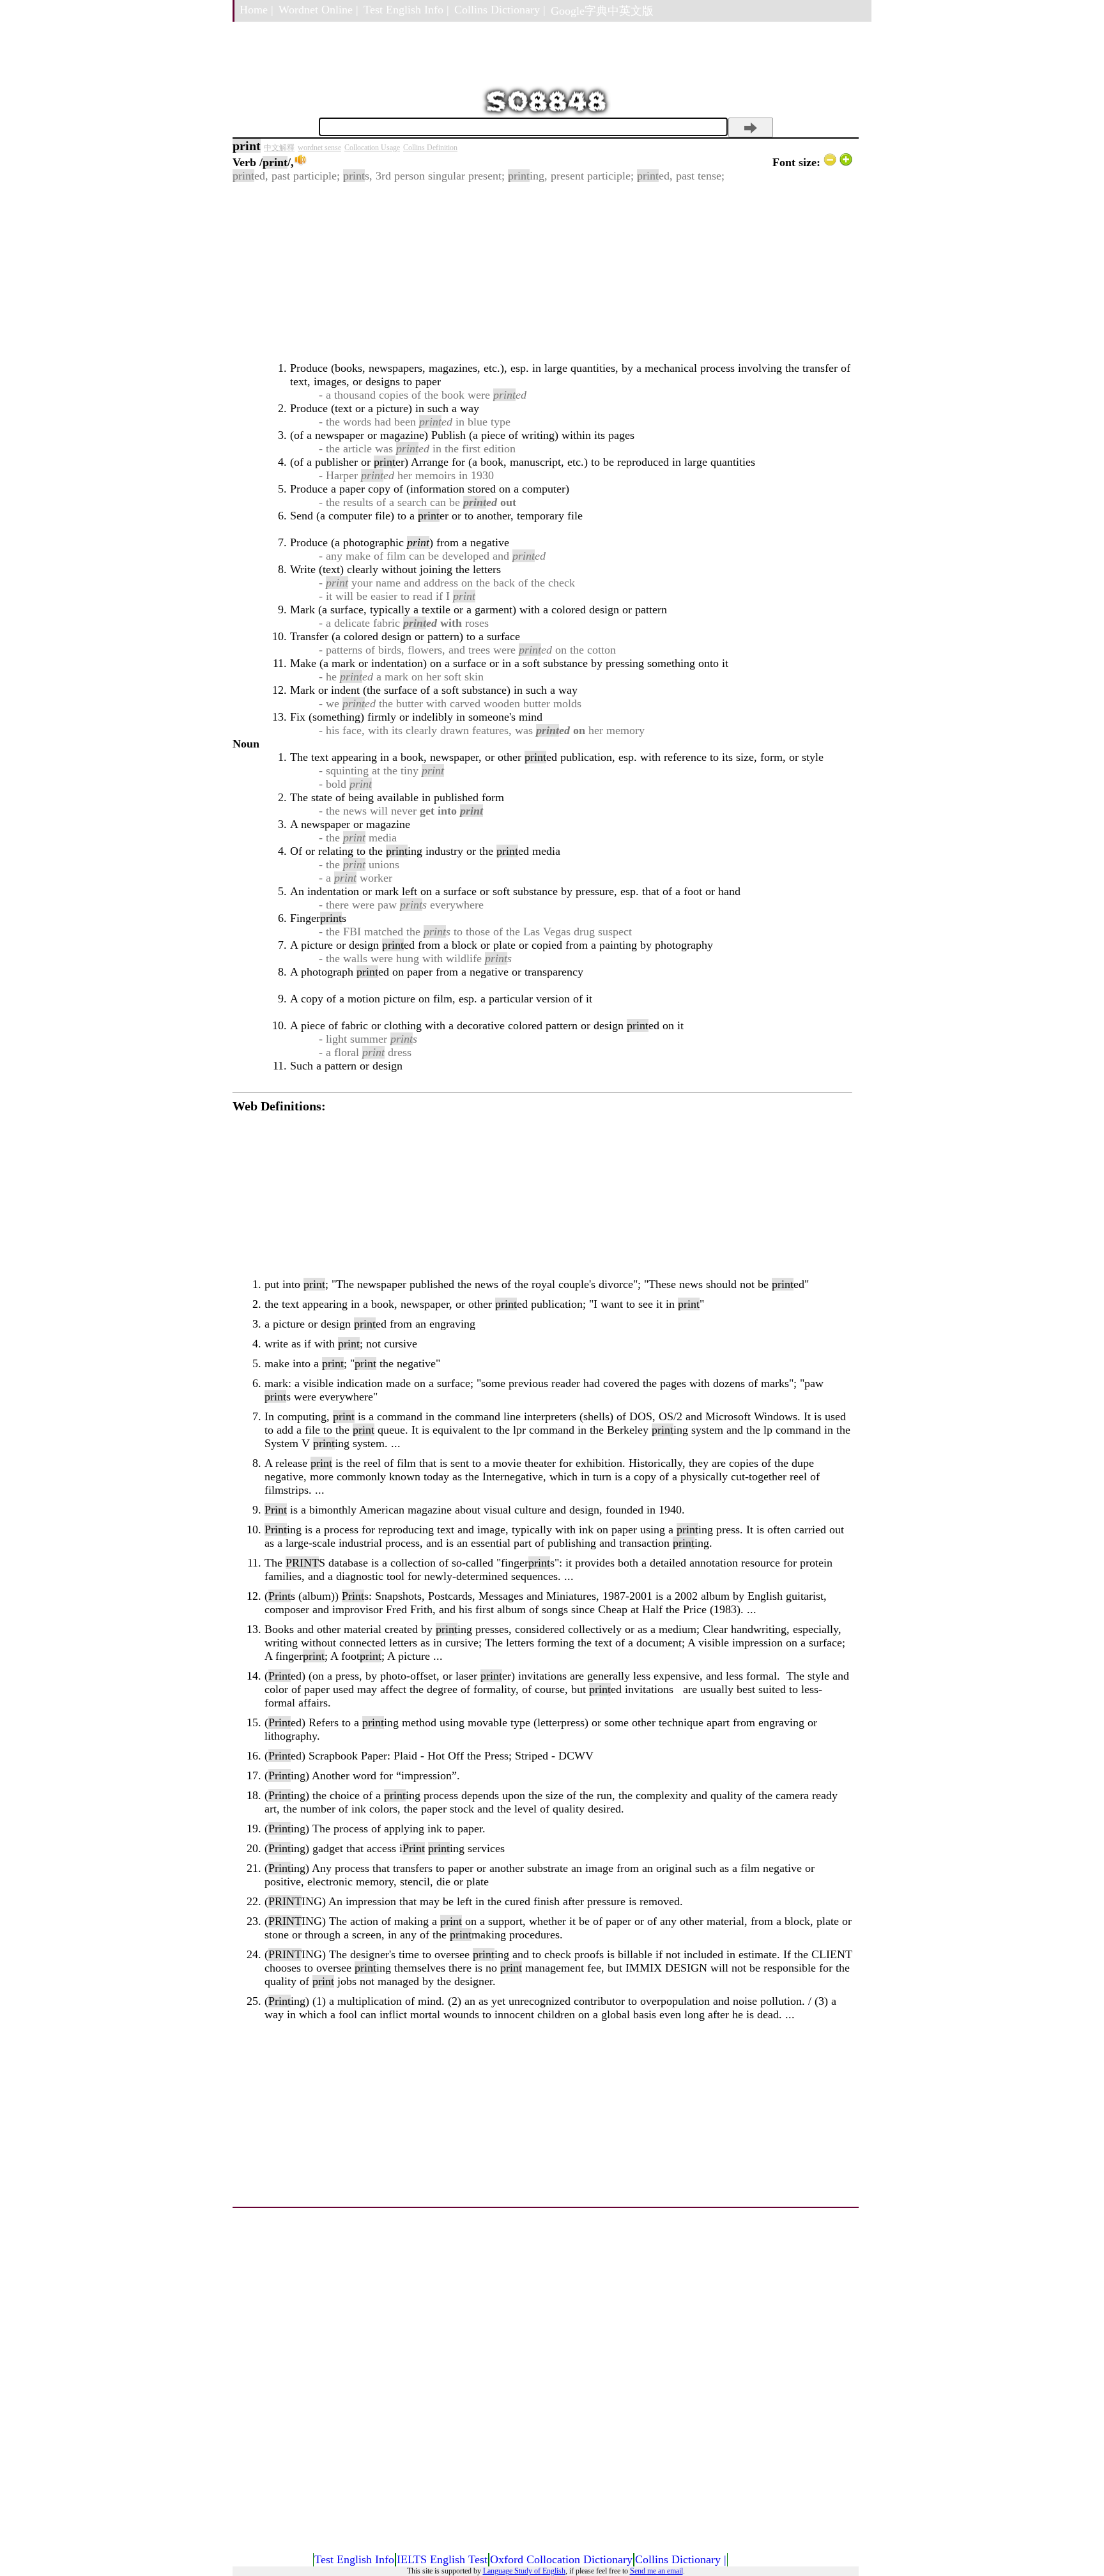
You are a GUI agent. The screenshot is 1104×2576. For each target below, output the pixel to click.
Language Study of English (524, 2571)
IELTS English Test (442, 2559)
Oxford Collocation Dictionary (561, 2559)
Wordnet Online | (318, 10)
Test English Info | (406, 10)
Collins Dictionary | (500, 10)
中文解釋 (279, 148)
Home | (257, 10)
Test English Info (354, 2559)
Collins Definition (430, 148)
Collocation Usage (372, 148)
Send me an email (656, 2571)
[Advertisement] (542, 272)
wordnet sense (319, 148)
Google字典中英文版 (602, 11)
